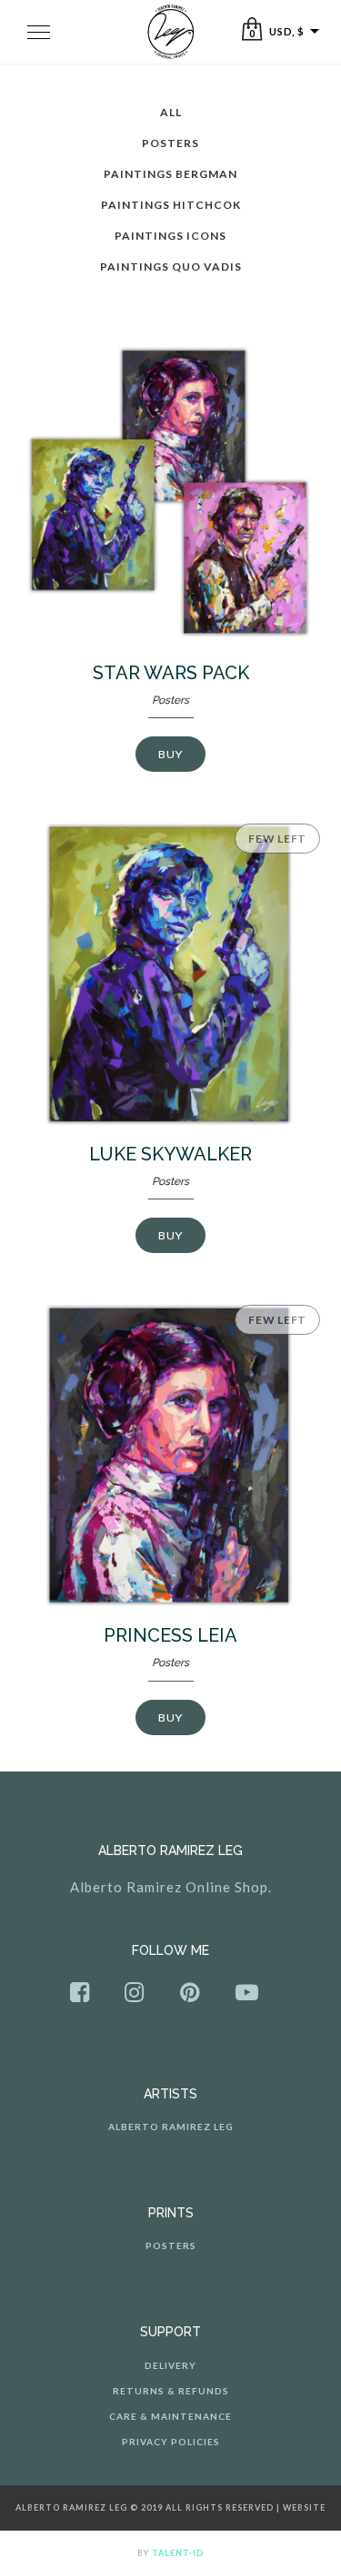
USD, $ (286, 31)
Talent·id (178, 2553)
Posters (170, 143)
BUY (170, 754)
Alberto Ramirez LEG (171, 2127)
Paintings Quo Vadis (171, 266)
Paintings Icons (170, 236)
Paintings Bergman (170, 174)
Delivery (170, 2365)
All (171, 112)
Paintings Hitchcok (171, 205)
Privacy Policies (171, 2442)
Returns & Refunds (171, 2391)
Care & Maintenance (170, 2416)
